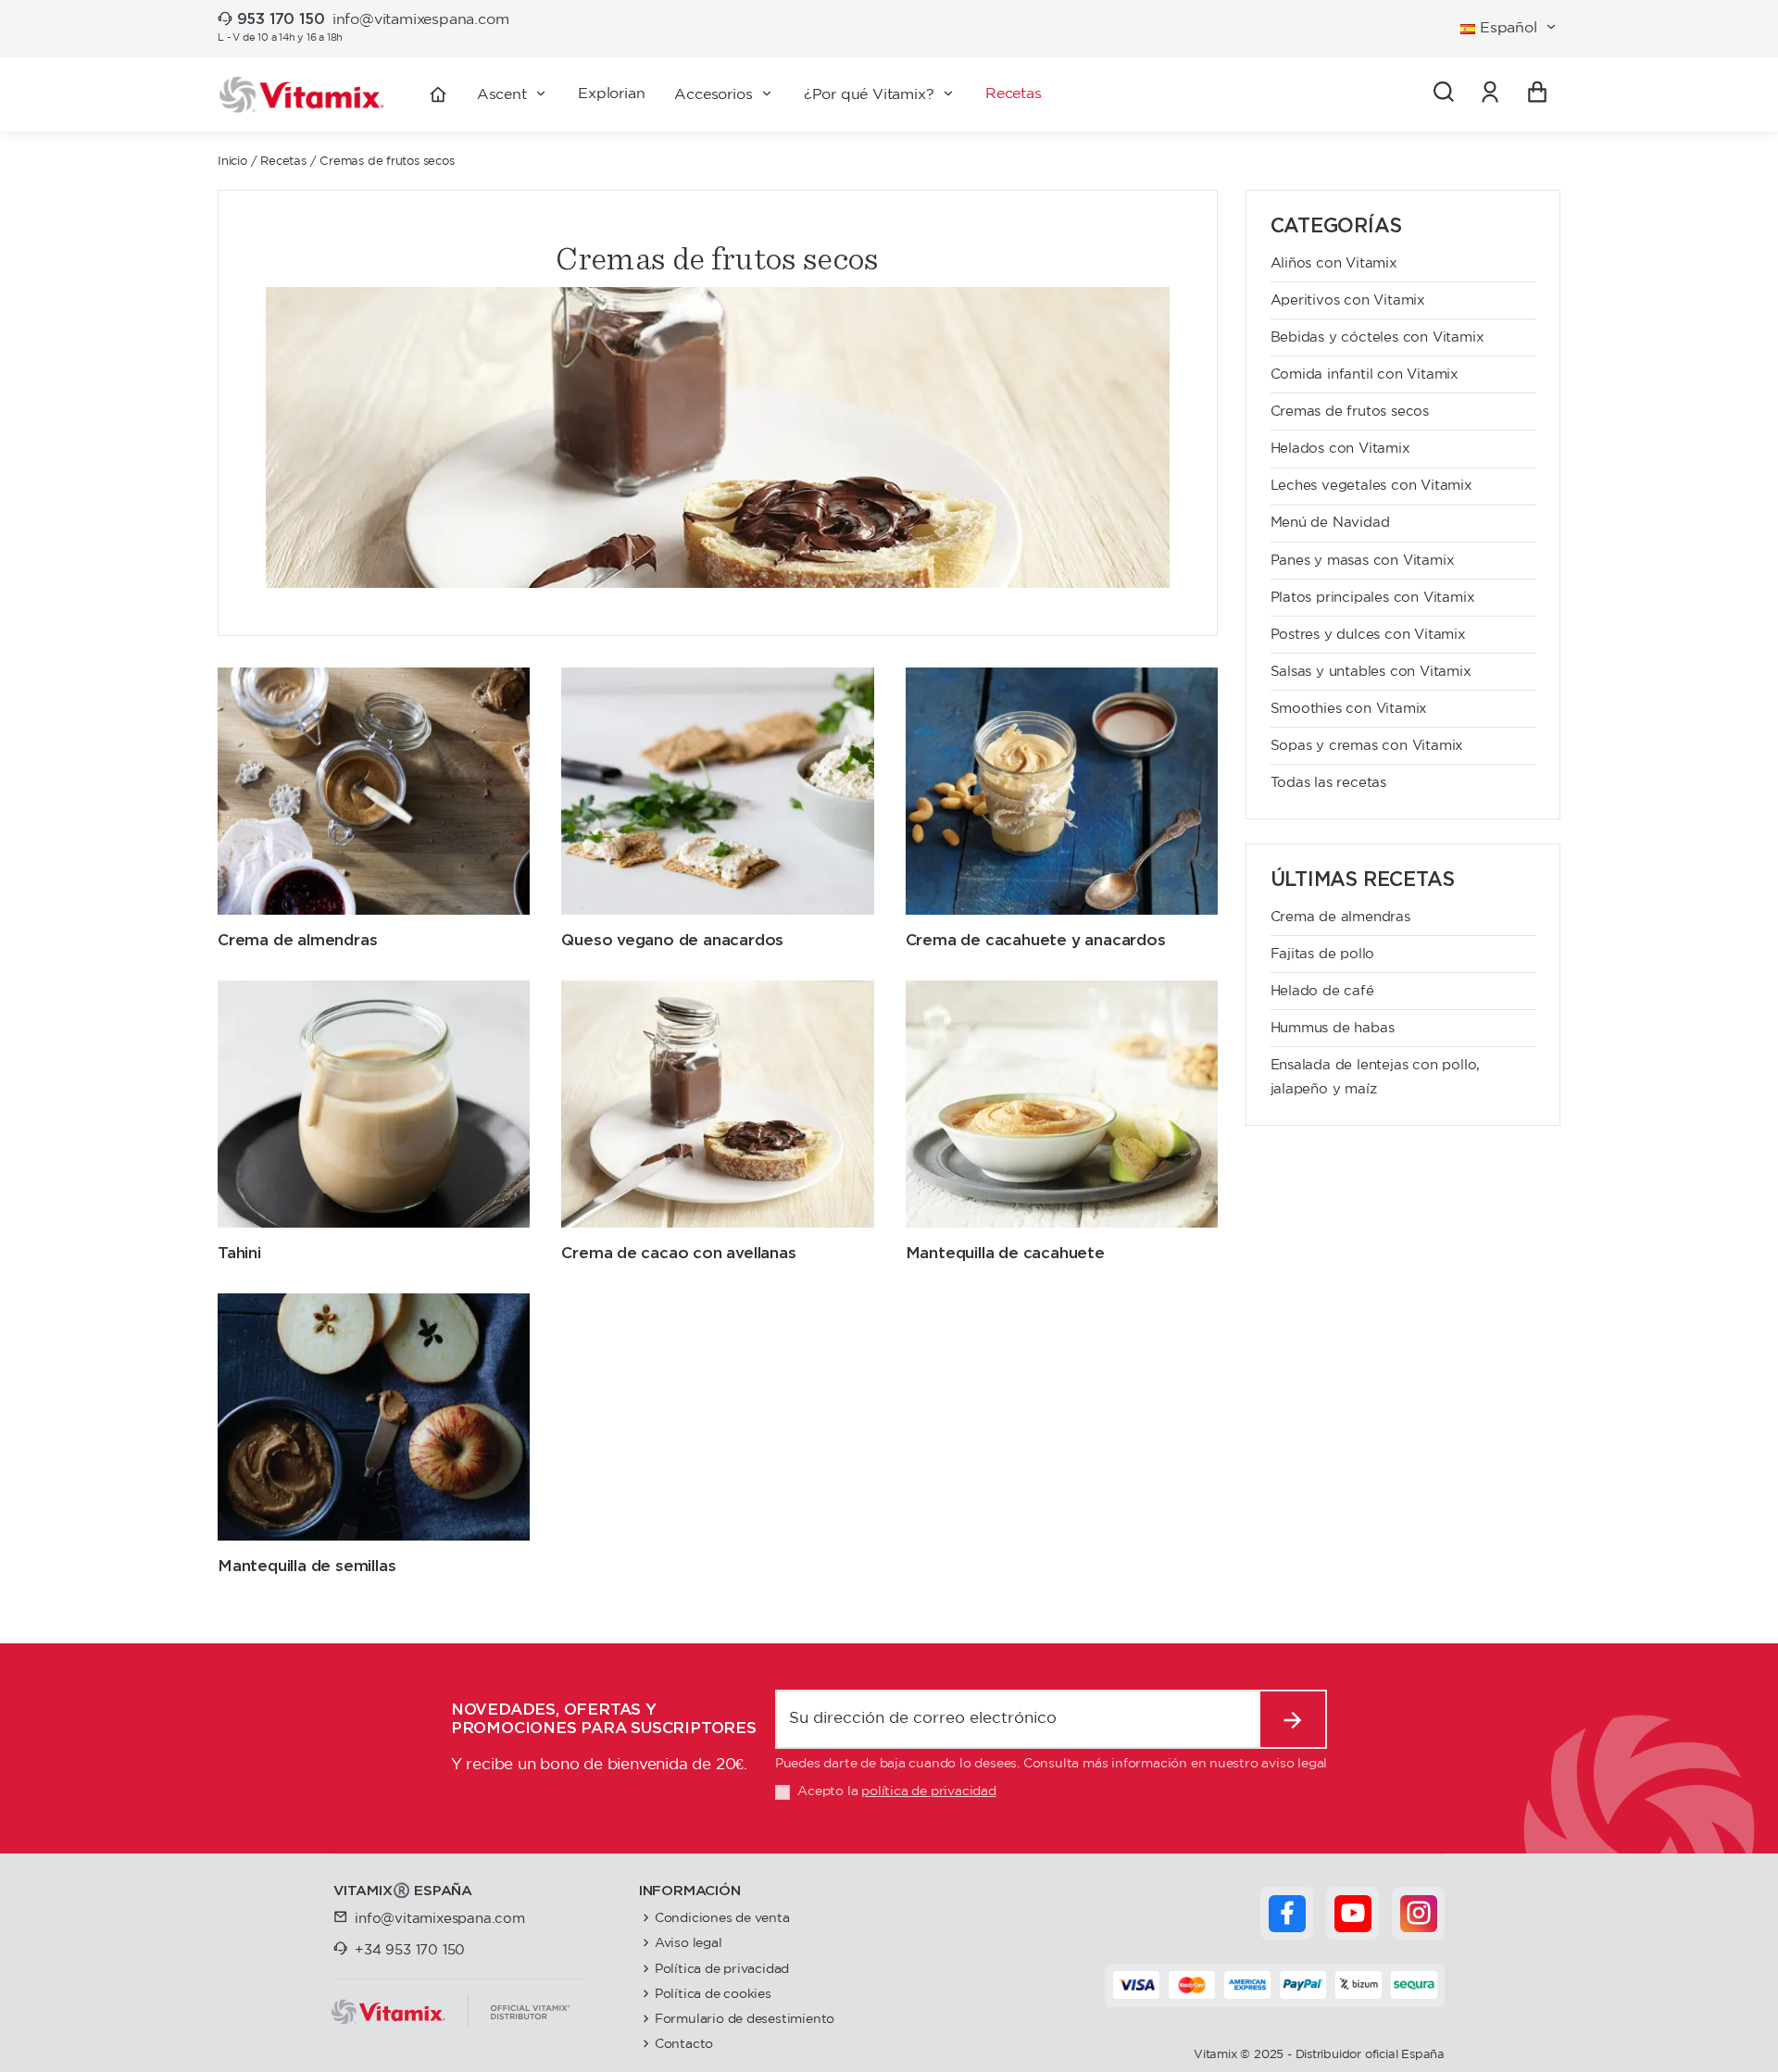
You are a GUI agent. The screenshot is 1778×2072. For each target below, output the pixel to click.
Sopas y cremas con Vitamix (1367, 746)
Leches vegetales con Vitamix (1371, 486)
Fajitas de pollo (1323, 954)
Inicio (232, 162)
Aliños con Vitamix (1334, 263)
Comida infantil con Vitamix (1365, 374)
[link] (1490, 94)
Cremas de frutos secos (1350, 412)
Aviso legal (689, 1943)
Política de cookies (713, 1994)
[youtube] (1353, 1914)
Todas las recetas (1329, 783)
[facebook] (1287, 1914)
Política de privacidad (722, 1969)
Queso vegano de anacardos (672, 940)
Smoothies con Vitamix (1349, 709)
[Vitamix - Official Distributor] (302, 95)
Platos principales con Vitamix (1373, 598)
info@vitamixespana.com (421, 20)
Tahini (239, 1253)
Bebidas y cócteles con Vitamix (1377, 337)
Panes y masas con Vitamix (1363, 561)
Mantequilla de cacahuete (1005, 1253)
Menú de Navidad (1330, 523)
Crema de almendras (297, 940)
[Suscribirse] (1293, 1719)
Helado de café (1322, 991)
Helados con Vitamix (1340, 449)
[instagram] (1419, 1914)
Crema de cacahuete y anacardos (1036, 940)
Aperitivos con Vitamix (1348, 300)
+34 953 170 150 (410, 1950)
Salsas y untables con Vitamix (1371, 672)
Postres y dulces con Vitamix (1368, 635)
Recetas (283, 162)
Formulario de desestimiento (745, 2019)
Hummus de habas (1333, 1028)
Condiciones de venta (722, 1918)
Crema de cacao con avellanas (678, 1253)
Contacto (684, 2044)
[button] (724, 94)
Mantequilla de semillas (307, 1566)
